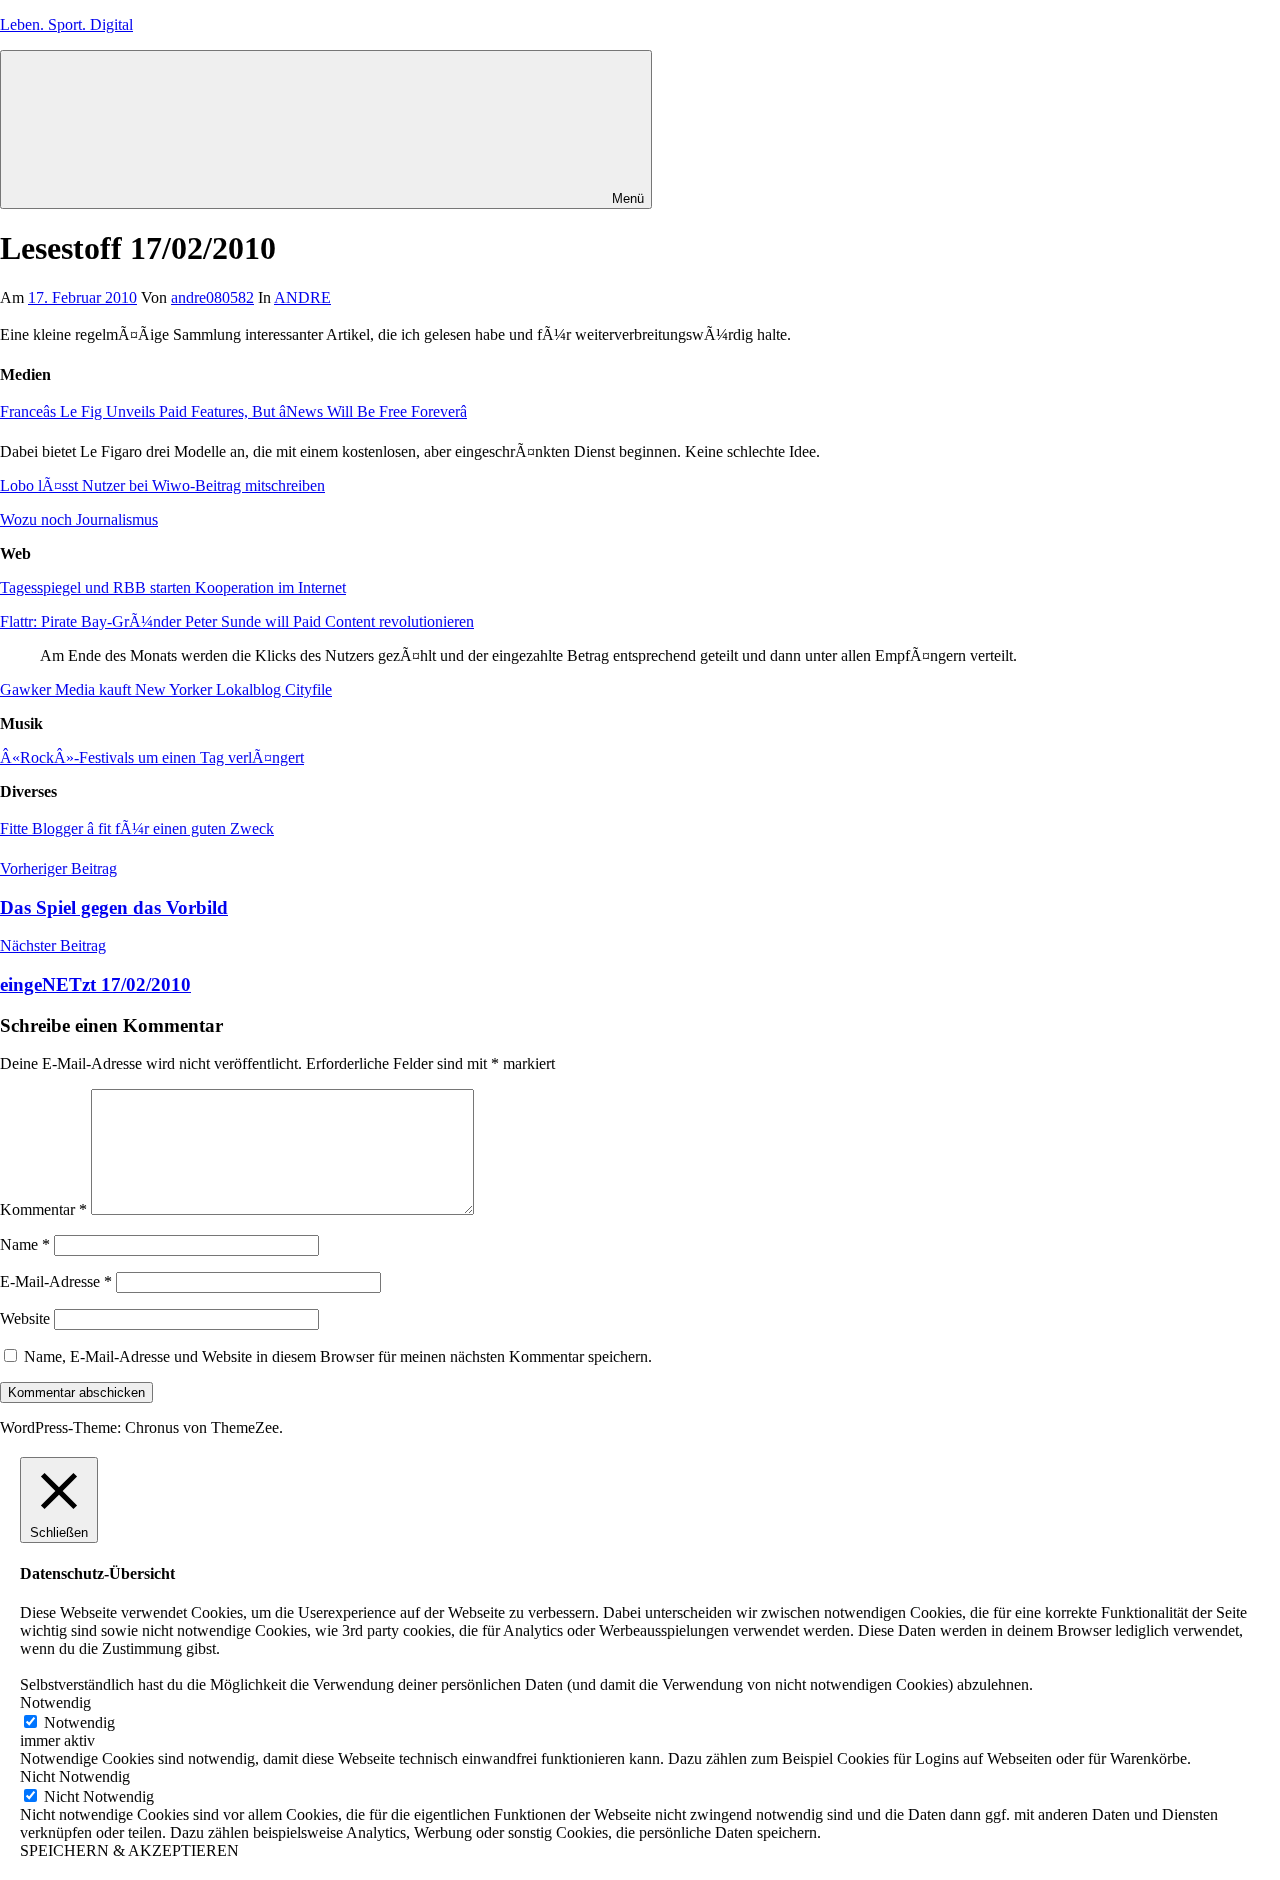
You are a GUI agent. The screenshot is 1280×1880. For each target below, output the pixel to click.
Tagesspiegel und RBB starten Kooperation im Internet (173, 587)
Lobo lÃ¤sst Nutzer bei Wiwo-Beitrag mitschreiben (162, 485)
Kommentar (43, 1209)
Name (25, 1244)
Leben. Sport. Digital (66, 24)
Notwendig (79, 1722)
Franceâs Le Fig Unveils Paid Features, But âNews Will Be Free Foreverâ (233, 411)
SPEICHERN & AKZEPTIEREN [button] (129, 1850)
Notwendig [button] (55, 1702)
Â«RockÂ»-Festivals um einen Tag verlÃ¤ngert (152, 757)
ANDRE (302, 297)
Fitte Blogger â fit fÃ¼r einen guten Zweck (137, 828)
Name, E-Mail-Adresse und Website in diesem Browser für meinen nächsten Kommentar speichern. (338, 1356)
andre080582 (212, 297)
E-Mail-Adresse (56, 1281)
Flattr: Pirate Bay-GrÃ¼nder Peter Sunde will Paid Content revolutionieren (237, 621)
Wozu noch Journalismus (79, 519)
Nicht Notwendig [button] (75, 1776)
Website (25, 1318)
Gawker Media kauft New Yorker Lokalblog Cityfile (166, 689)
